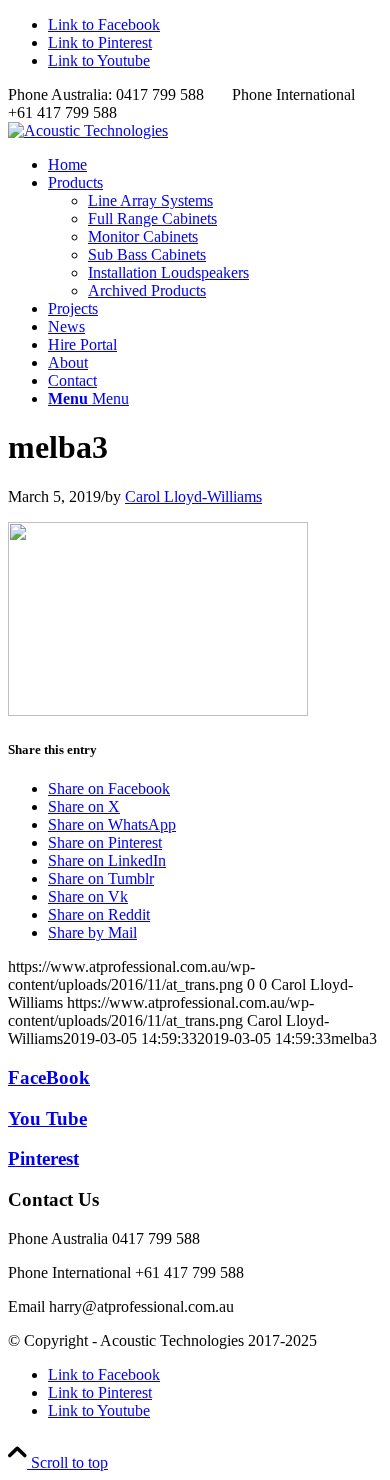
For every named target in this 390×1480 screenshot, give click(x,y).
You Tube (47, 1118)
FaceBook (49, 1077)
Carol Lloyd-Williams (193, 496)
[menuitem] (215, 165)
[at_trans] (88, 130)
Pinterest (43, 1158)
